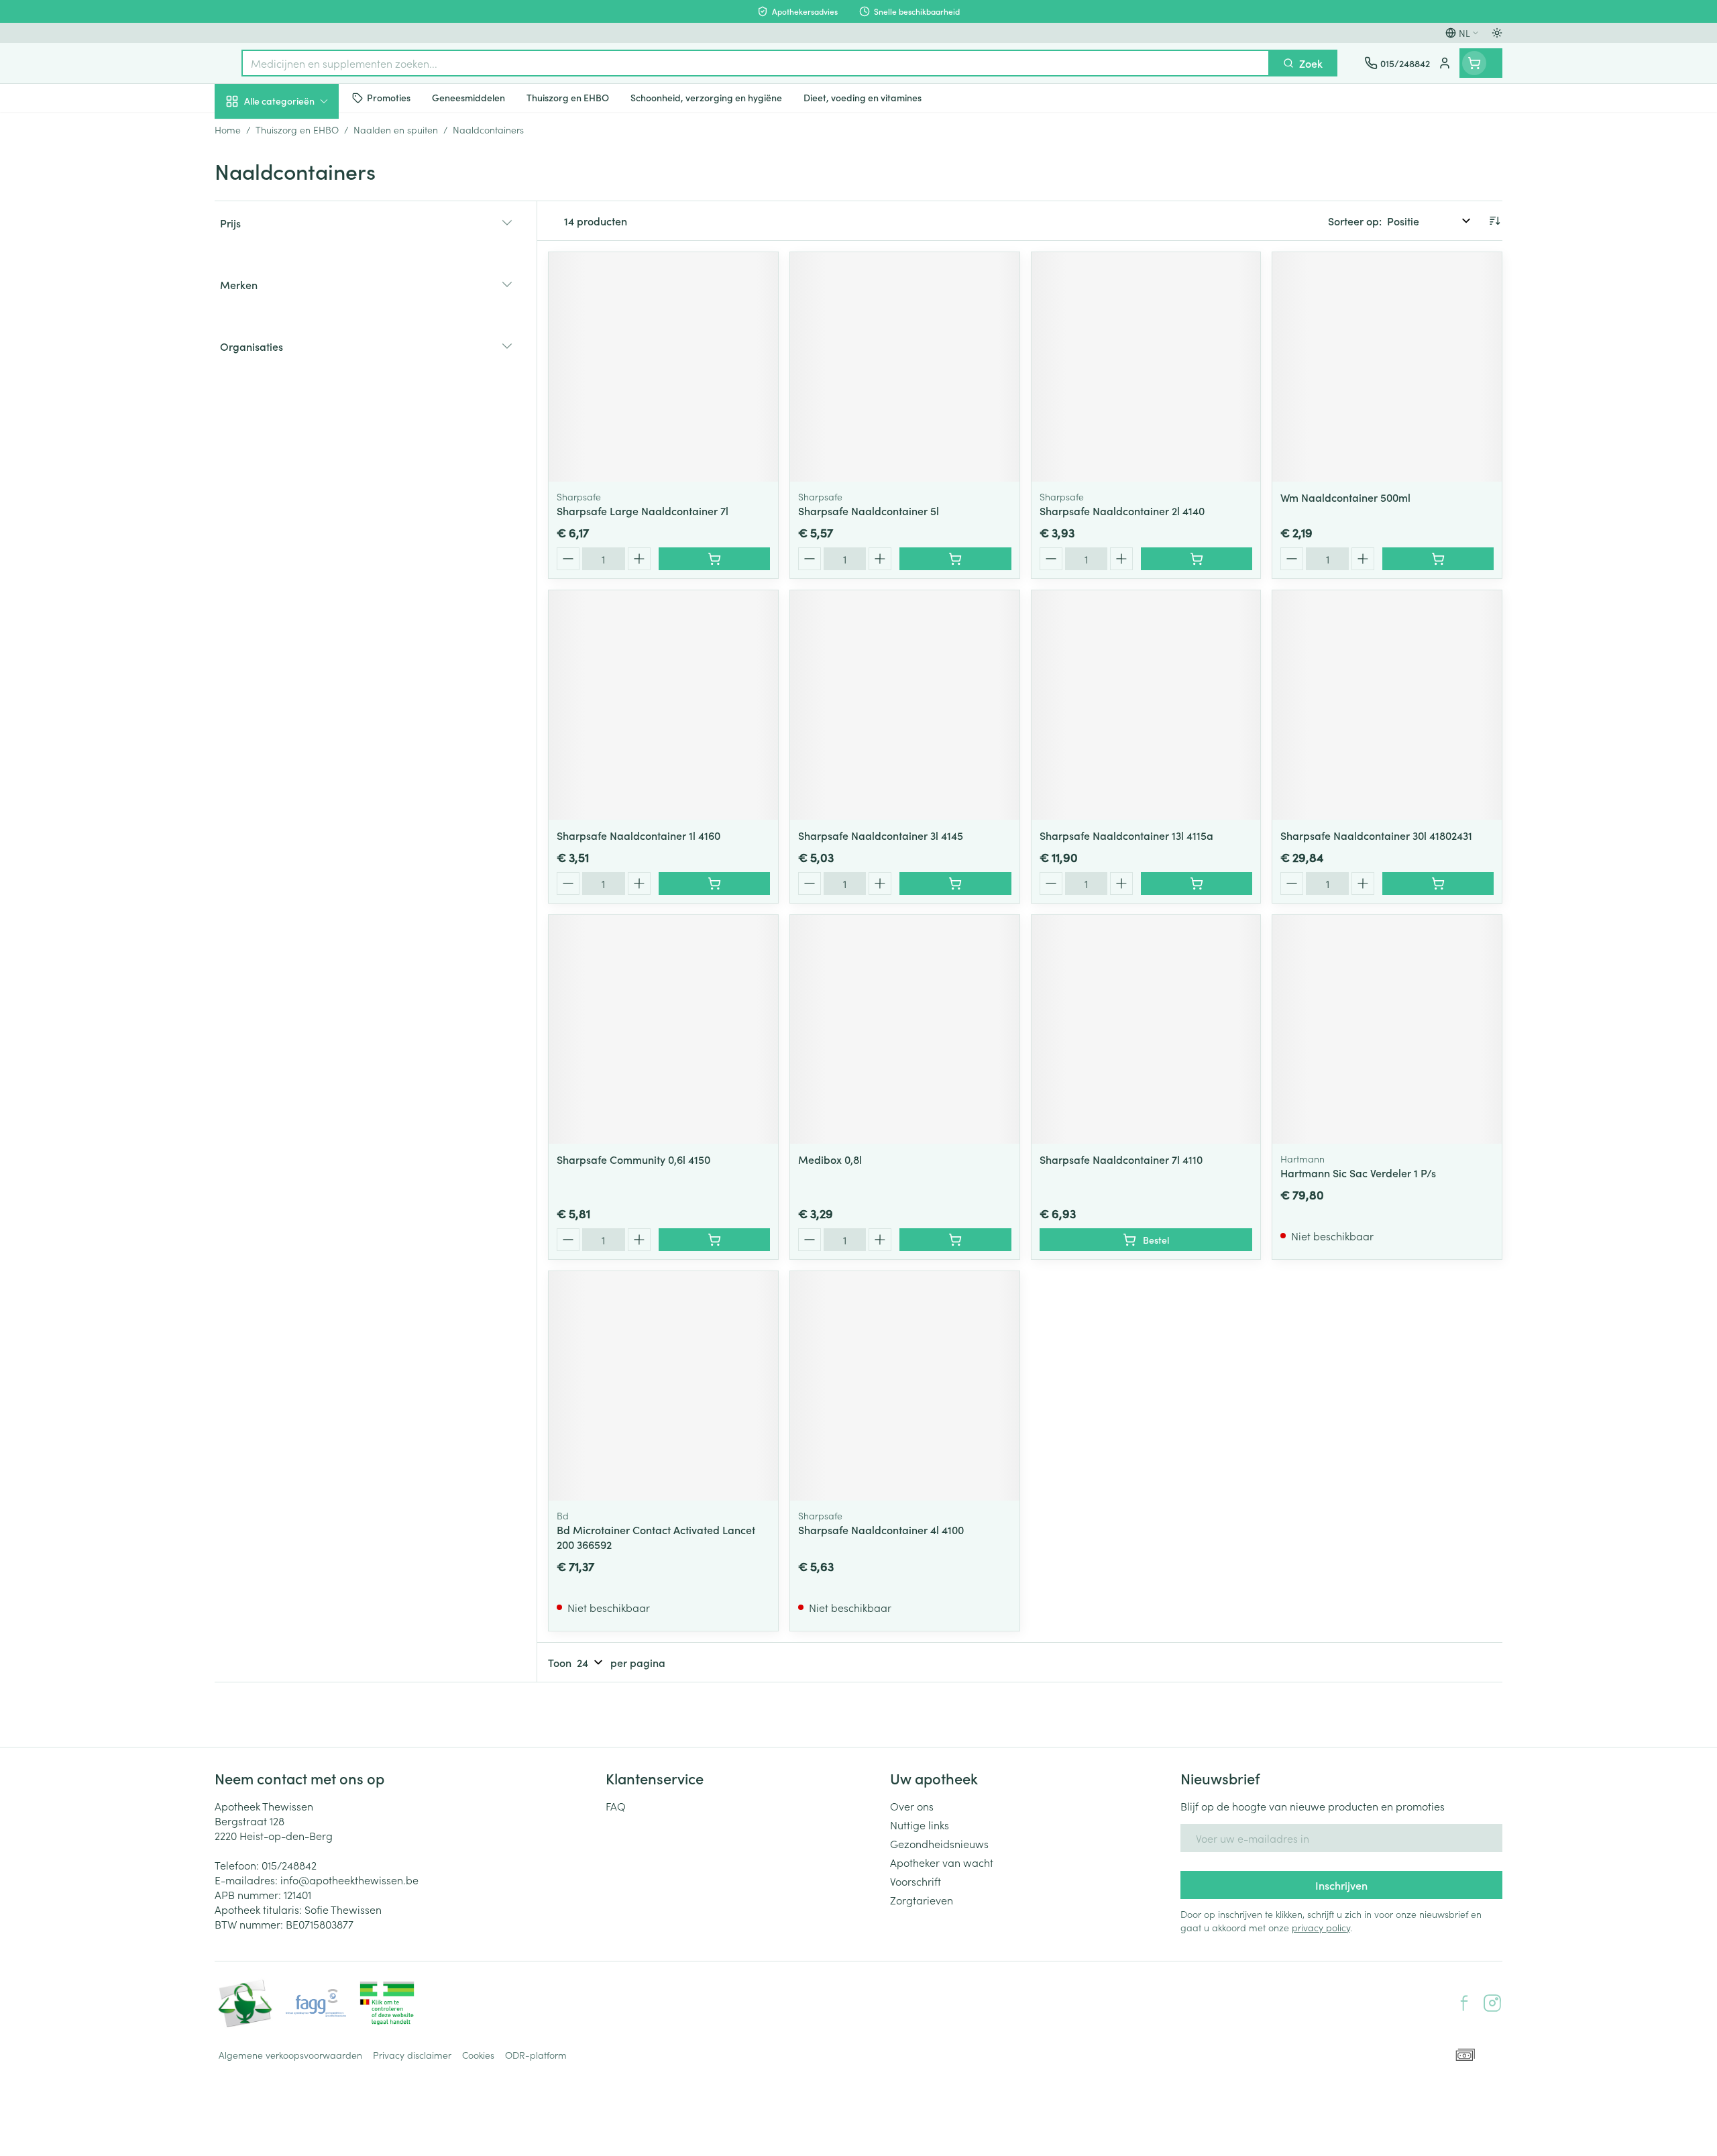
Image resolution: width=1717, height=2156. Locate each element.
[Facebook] (1464, 2003)
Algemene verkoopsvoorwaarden (290, 2055)
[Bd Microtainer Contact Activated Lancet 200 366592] (663, 1386)
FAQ (616, 1806)
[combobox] (756, 63)
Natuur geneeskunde (300, 350)
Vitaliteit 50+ (300, 313)
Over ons (912, 1806)
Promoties (250, 132)
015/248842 (289, 1865)
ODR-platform (536, 2055)
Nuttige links (920, 1825)
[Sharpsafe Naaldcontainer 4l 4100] (905, 1386)
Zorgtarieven (922, 1900)
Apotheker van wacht (942, 1862)
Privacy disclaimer (412, 2055)
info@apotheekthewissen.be (349, 1880)
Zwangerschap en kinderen (300, 270)
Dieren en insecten (300, 426)
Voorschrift (916, 1881)
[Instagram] (1492, 2003)
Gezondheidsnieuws (939, 1843)
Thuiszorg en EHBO (300, 388)
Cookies (478, 2055)
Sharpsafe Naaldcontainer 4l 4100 (881, 1529)
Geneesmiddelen (300, 464)
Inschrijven (1341, 1885)
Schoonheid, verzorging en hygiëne (300, 174)
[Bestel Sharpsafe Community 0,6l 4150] (714, 1240)
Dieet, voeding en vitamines (300, 222)
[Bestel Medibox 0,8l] (955, 1240)
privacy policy (1321, 1927)
